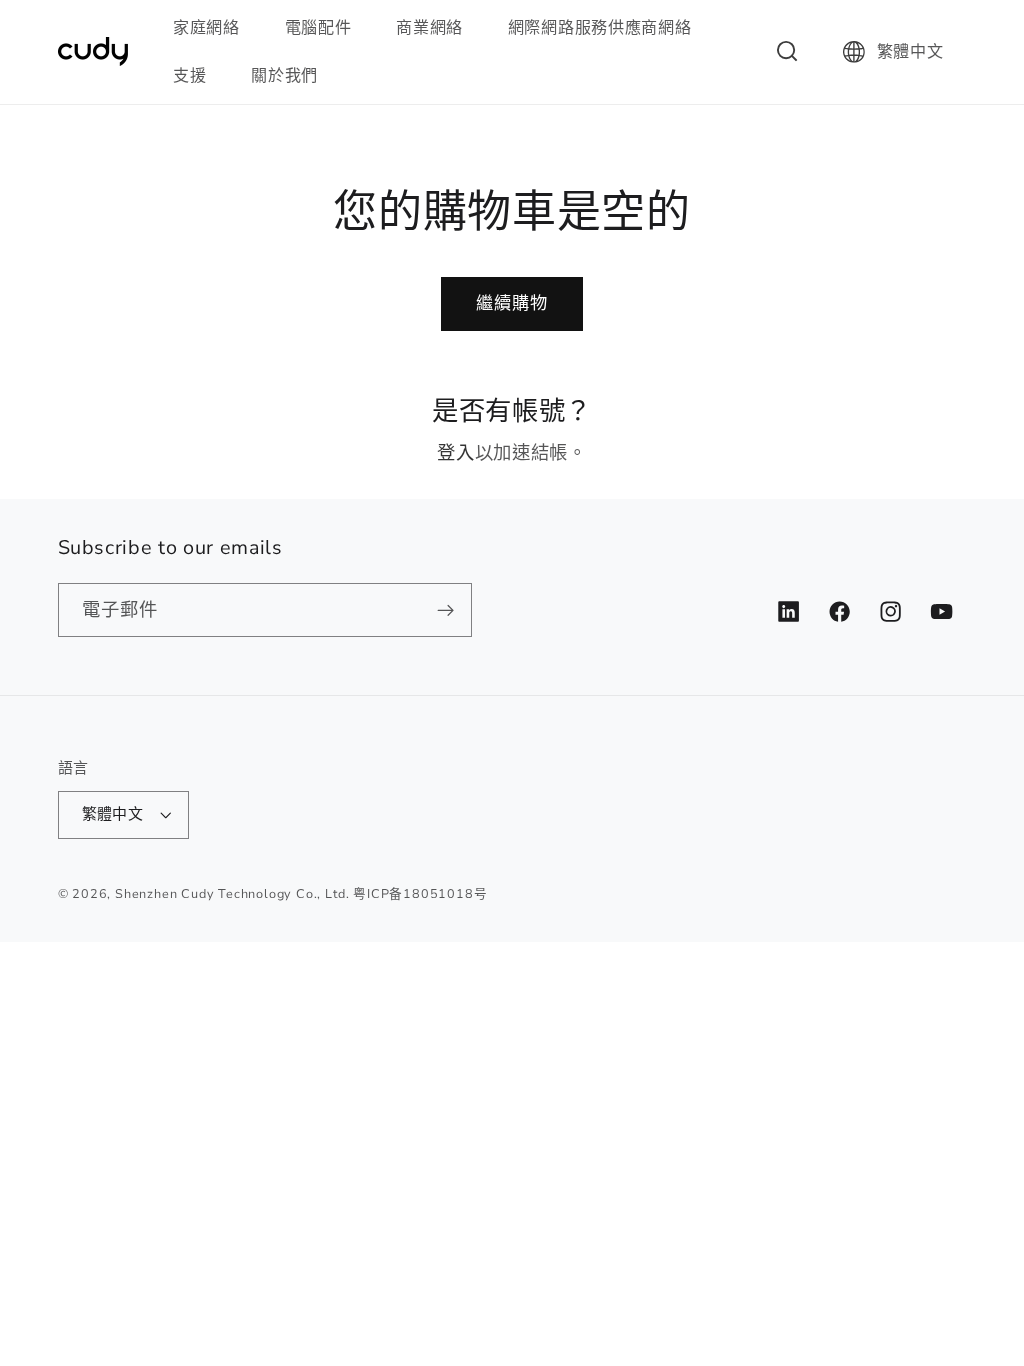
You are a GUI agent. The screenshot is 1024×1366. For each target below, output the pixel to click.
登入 (455, 452)
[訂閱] (445, 610)
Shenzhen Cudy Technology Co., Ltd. (232, 893)
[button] (215, 28)
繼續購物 (512, 303)
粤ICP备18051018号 (420, 893)
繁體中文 (910, 52)
